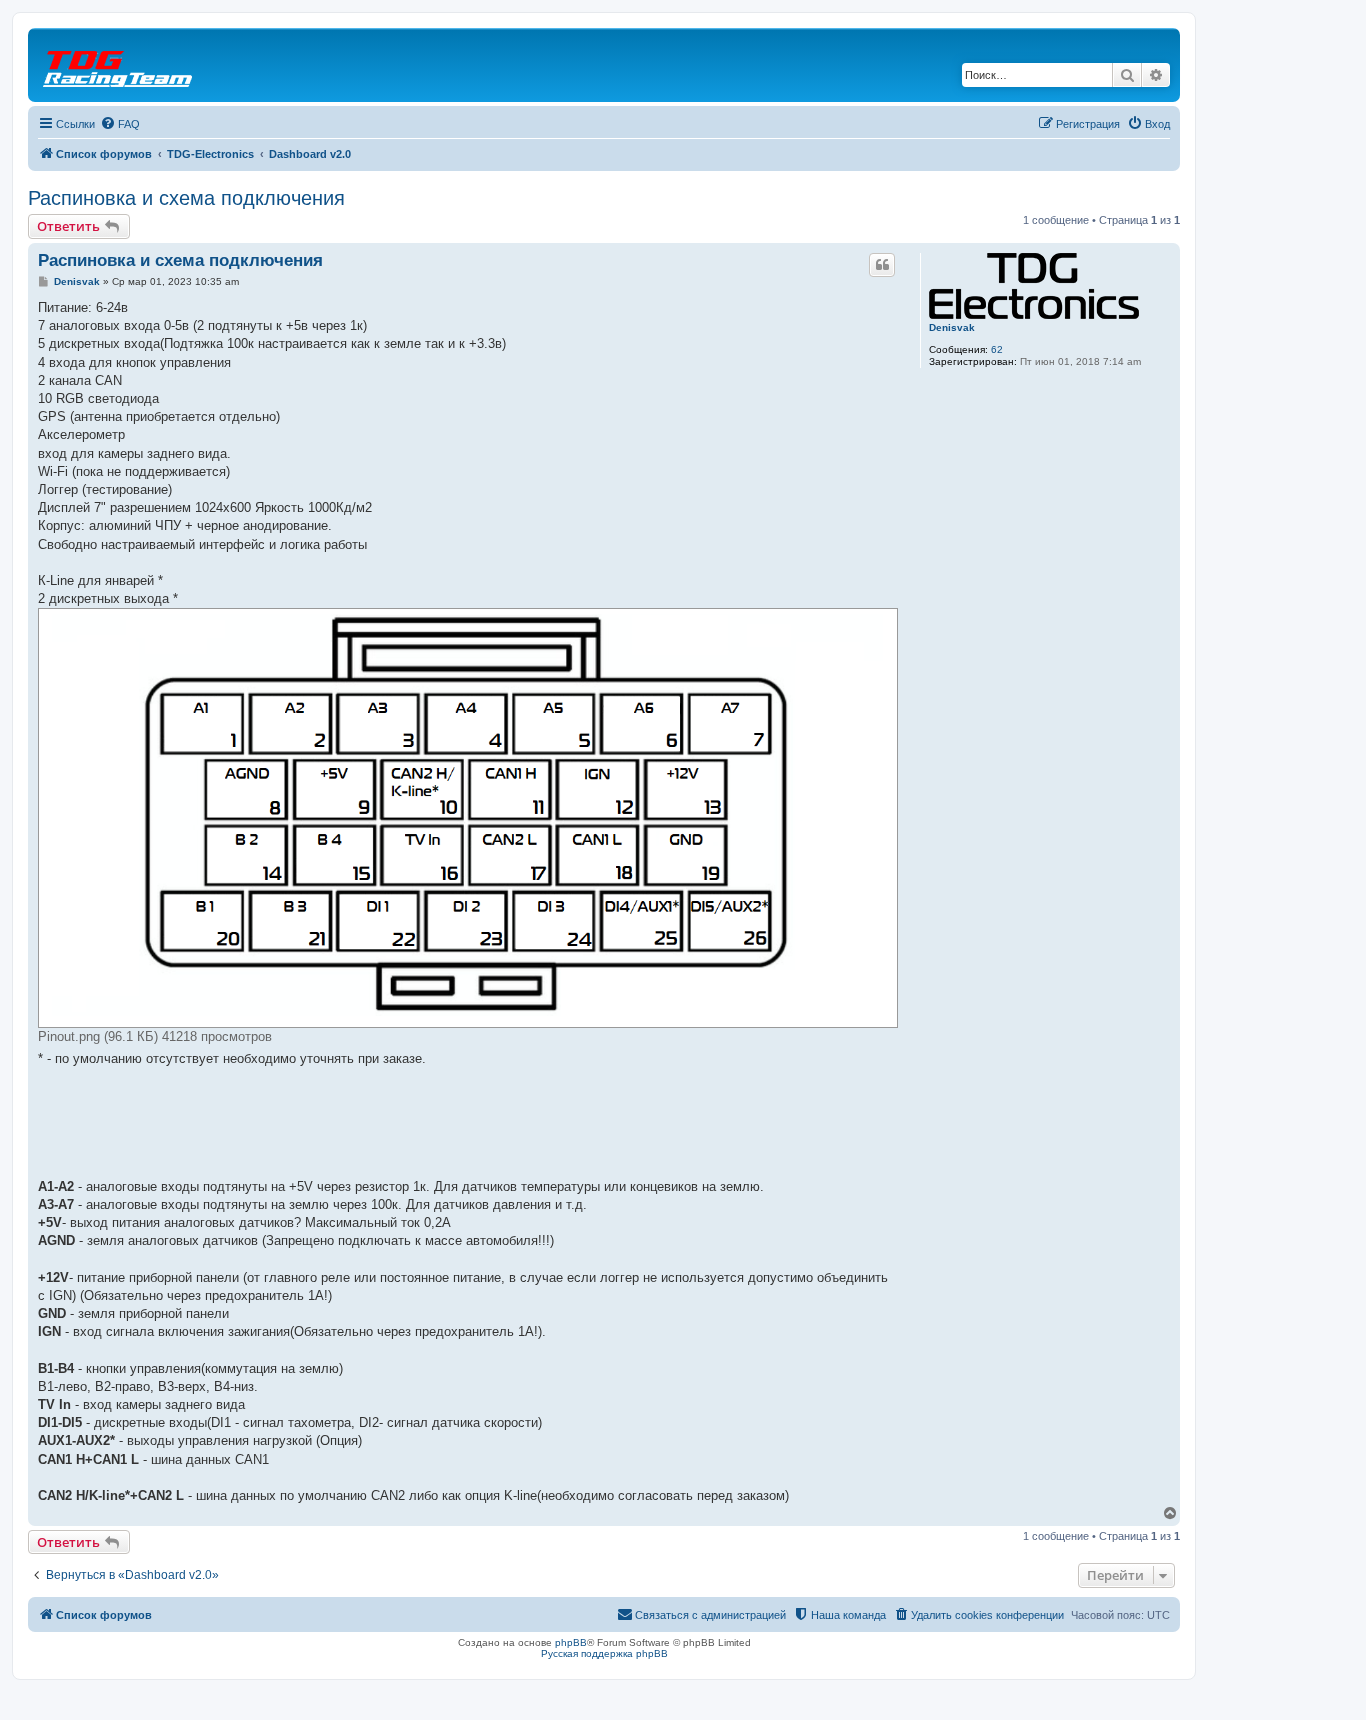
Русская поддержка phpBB (604, 1653)
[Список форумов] (119, 65)
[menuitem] (120, 124)
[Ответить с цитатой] (882, 265)
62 (997, 349)
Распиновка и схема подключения (186, 198)
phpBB (571, 1642)
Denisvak (952, 327)
